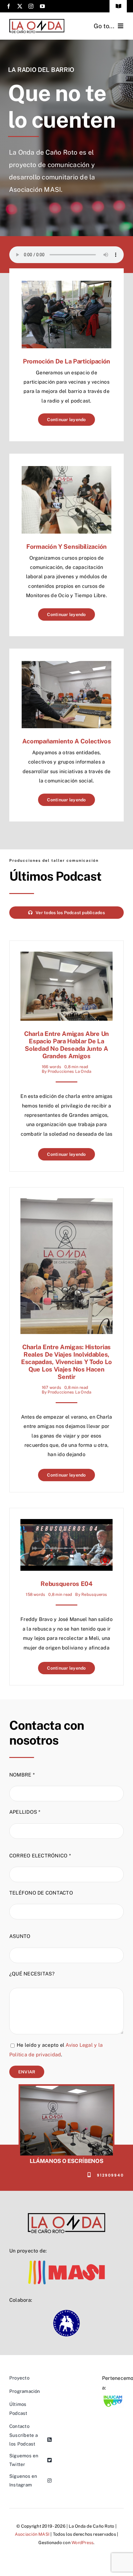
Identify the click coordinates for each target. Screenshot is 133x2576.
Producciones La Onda (69, 1071)
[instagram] (31, 6)
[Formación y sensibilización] (66, 471)
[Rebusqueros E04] (66, 1524)
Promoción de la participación (66, 361)
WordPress (82, 2543)
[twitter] (20, 6)
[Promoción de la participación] (66, 285)
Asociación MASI (32, 2534)
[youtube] (42, 6)
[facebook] (9, 6)
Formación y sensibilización (66, 547)
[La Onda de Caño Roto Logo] (37, 21)
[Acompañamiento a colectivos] (66, 665)
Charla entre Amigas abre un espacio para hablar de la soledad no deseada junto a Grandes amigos (66, 1045)
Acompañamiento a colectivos (67, 741)
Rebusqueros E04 (66, 1584)
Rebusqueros (94, 1594)
